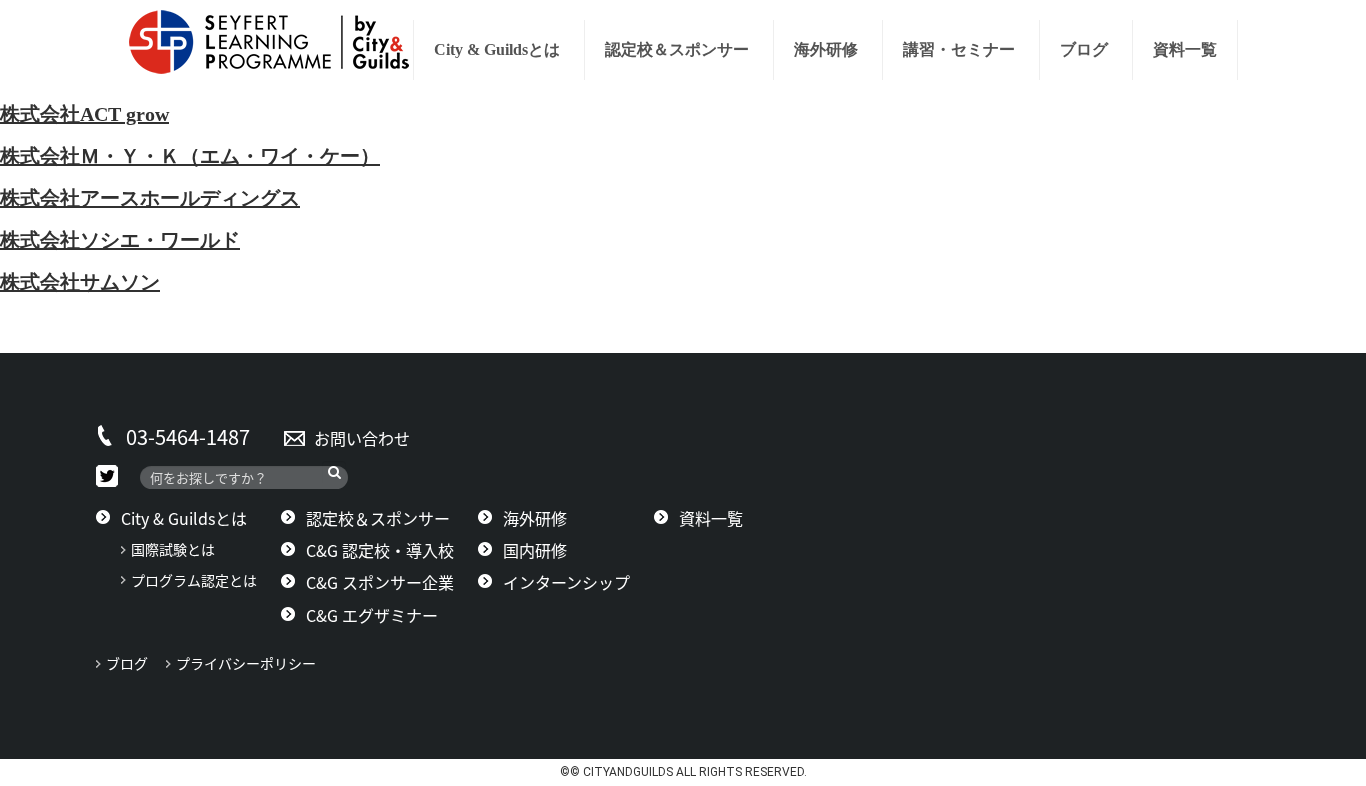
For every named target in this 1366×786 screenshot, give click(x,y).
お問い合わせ (362, 438)
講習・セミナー (959, 49)
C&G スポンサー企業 (380, 582)
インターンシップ (566, 582)
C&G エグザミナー (372, 615)
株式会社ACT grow (84, 114)
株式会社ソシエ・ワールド (120, 240)
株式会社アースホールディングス (150, 198)
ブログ (1084, 49)
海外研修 (826, 49)
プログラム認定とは (194, 580)
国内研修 (535, 550)
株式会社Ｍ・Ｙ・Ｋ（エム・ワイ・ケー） (190, 156)
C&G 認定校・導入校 (380, 550)
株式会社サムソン (80, 282)
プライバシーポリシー (253, 663)
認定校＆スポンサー (677, 49)
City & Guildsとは (497, 49)
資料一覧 (1185, 49)
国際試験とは (173, 549)
